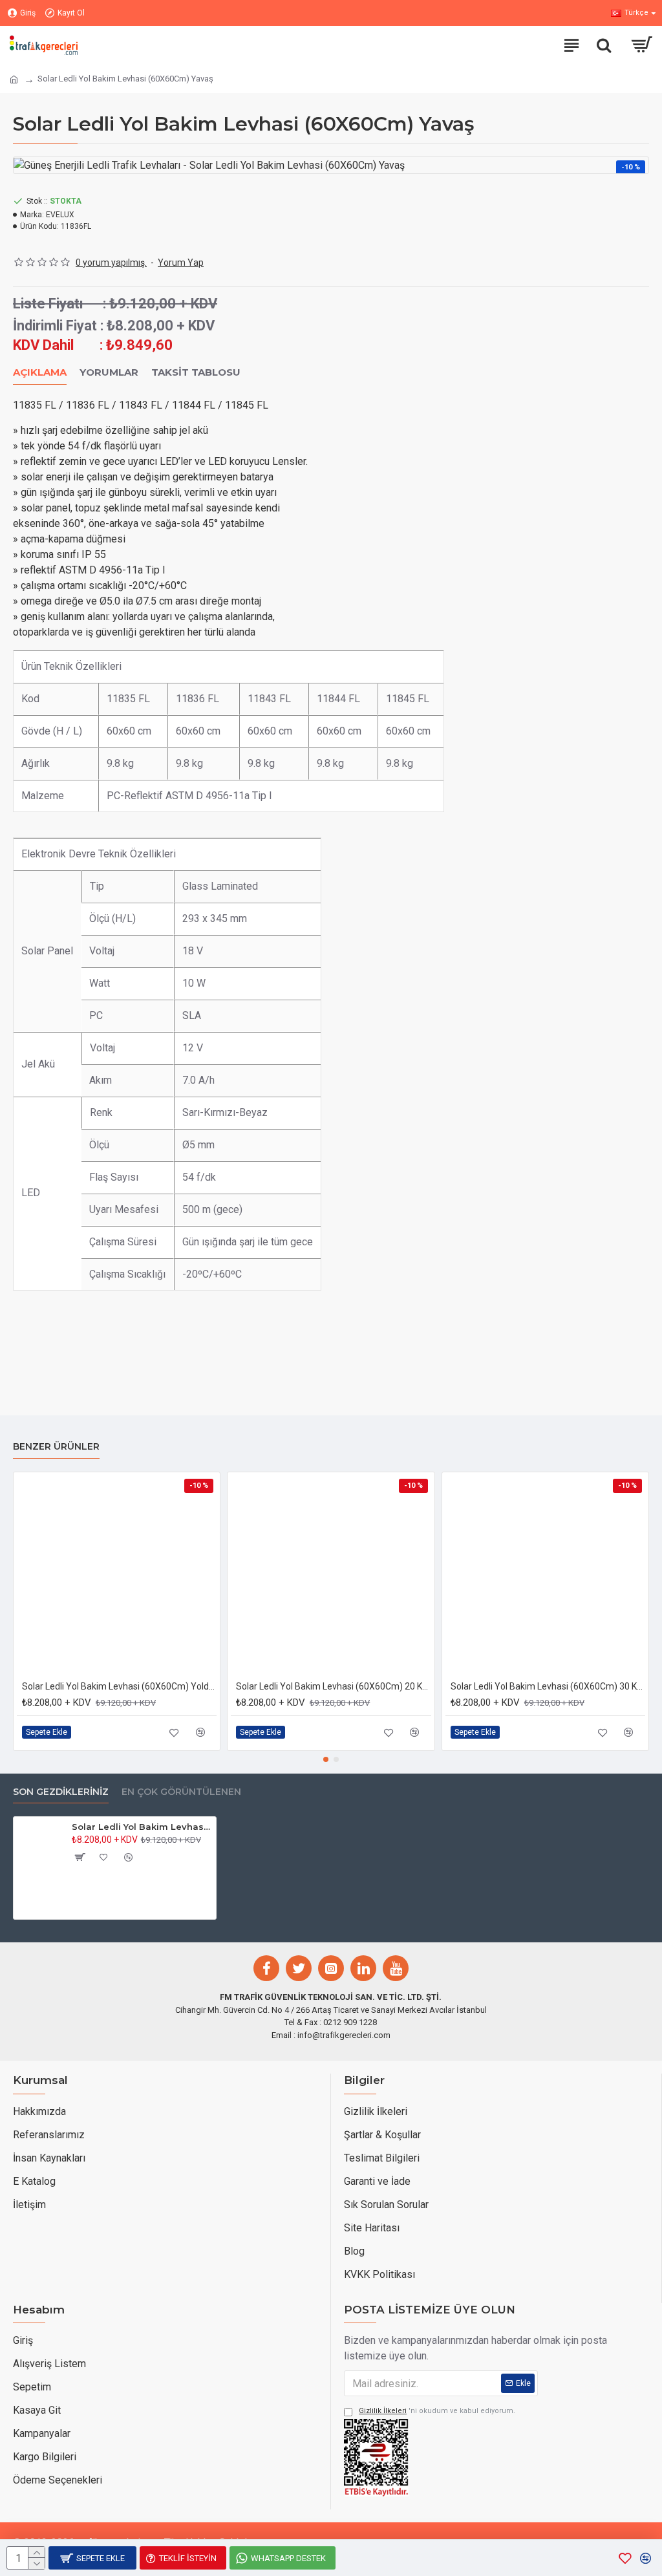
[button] (326, 1759)
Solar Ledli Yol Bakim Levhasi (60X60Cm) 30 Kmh (548, 1686)
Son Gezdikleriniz (61, 1792)
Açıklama (40, 372)
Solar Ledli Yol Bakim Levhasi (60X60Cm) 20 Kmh (333, 1686)
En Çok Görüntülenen (181, 1792)
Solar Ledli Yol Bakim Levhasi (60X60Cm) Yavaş (142, 1827)
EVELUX (60, 215)
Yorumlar (109, 372)
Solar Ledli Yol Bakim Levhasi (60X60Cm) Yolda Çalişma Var (119, 1686)
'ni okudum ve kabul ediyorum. (437, 2411)
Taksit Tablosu (196, 372)
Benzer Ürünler (56, 1447)
